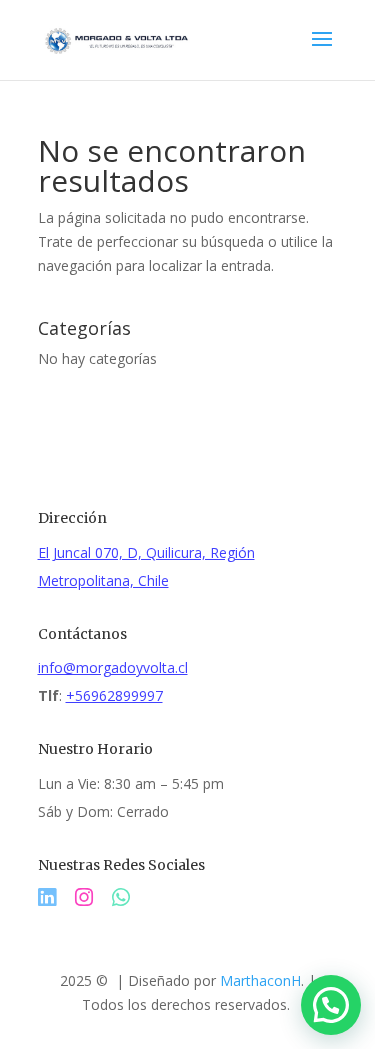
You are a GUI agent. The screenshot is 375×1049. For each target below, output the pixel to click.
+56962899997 (114, 695)
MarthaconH (260, 980)
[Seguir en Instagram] (93, 897)
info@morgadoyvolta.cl (113, 667)
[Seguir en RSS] (121, 897)
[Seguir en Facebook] (56, 897)
